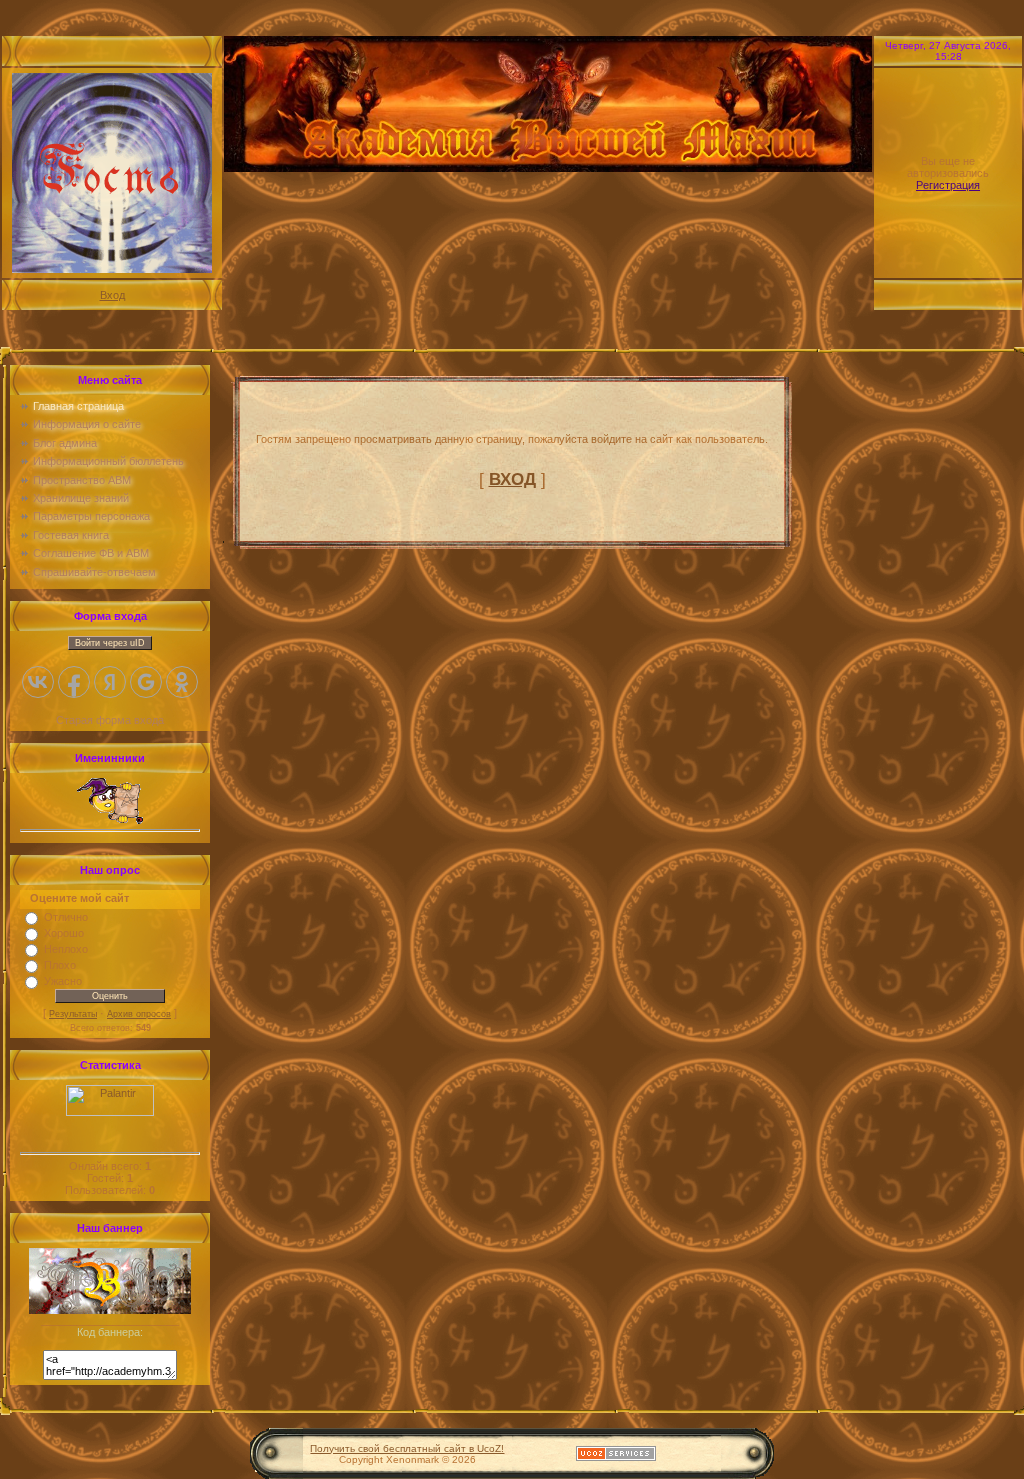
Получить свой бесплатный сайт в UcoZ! (407, 1448)
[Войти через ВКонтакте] (38, 682)
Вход (112, 295)
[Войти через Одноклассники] (182, 682)
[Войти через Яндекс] (110, 682)
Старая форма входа (110, 720)
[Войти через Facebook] (74, 682)
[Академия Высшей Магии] (110, 1310)
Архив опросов (139, 1014)
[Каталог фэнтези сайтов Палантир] (110, 1112)
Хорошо (64, 933)
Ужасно (63, 981)
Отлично (66, 917)
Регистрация (948, 185)
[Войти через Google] (146, 682)
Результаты (73, 1014)
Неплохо (66, 949)
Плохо (60, 965)
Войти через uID (110, 643)
